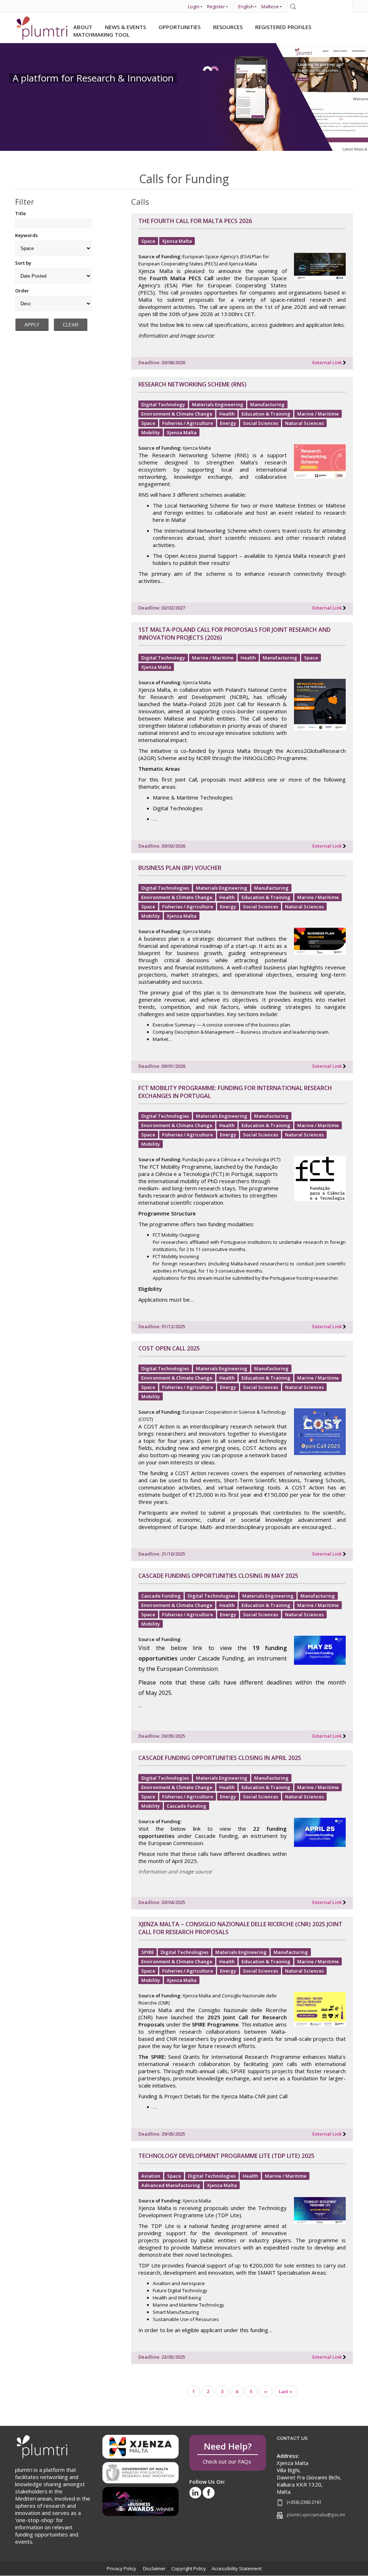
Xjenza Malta (177, 241)
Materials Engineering (218, 404)
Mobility (151, 432)
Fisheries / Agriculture (188, 423)
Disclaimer (154, 2568)
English (246, 6)
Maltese (270, 6)
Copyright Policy (189, 2568)
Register (216, 6)
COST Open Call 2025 (169, 1348)
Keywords (26, 235)
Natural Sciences (304, 423)
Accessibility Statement (237, 2568)
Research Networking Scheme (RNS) (192, 384)
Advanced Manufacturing (171, 2185)
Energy (228, 423)
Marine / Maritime (318, 414)
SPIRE (148, 1952)
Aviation (151, 2176)
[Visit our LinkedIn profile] (195, 2493)
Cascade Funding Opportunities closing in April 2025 (220, 1758)
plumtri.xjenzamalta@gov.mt (316, 2515)
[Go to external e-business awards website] (141, 2499)
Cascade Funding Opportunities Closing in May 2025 (218, 1576)
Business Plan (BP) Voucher (180, 868)
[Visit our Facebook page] (209, 2493)
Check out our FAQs (228, 2453)
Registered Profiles (283, 27)
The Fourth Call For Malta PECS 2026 (195, 221)
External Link (327, 362)
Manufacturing (267, 404)
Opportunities (180, 27)
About (83, 27)
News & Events (125, 27)
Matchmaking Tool (102, 34)
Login (194, 6)
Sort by (23, 263)
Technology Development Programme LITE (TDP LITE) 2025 (226, 2156)
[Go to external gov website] (141, 2470)
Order (22, 291)
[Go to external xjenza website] (141, 2446)
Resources (228, 27)
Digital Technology (163, 404)
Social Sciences (261, 423)
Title (20, 213)
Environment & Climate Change (177, 414)
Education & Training (266, 414)
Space (148, 241)
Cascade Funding (161, 1596)
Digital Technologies (165, 888)
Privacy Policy (121, 2568)
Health (227, 414)
